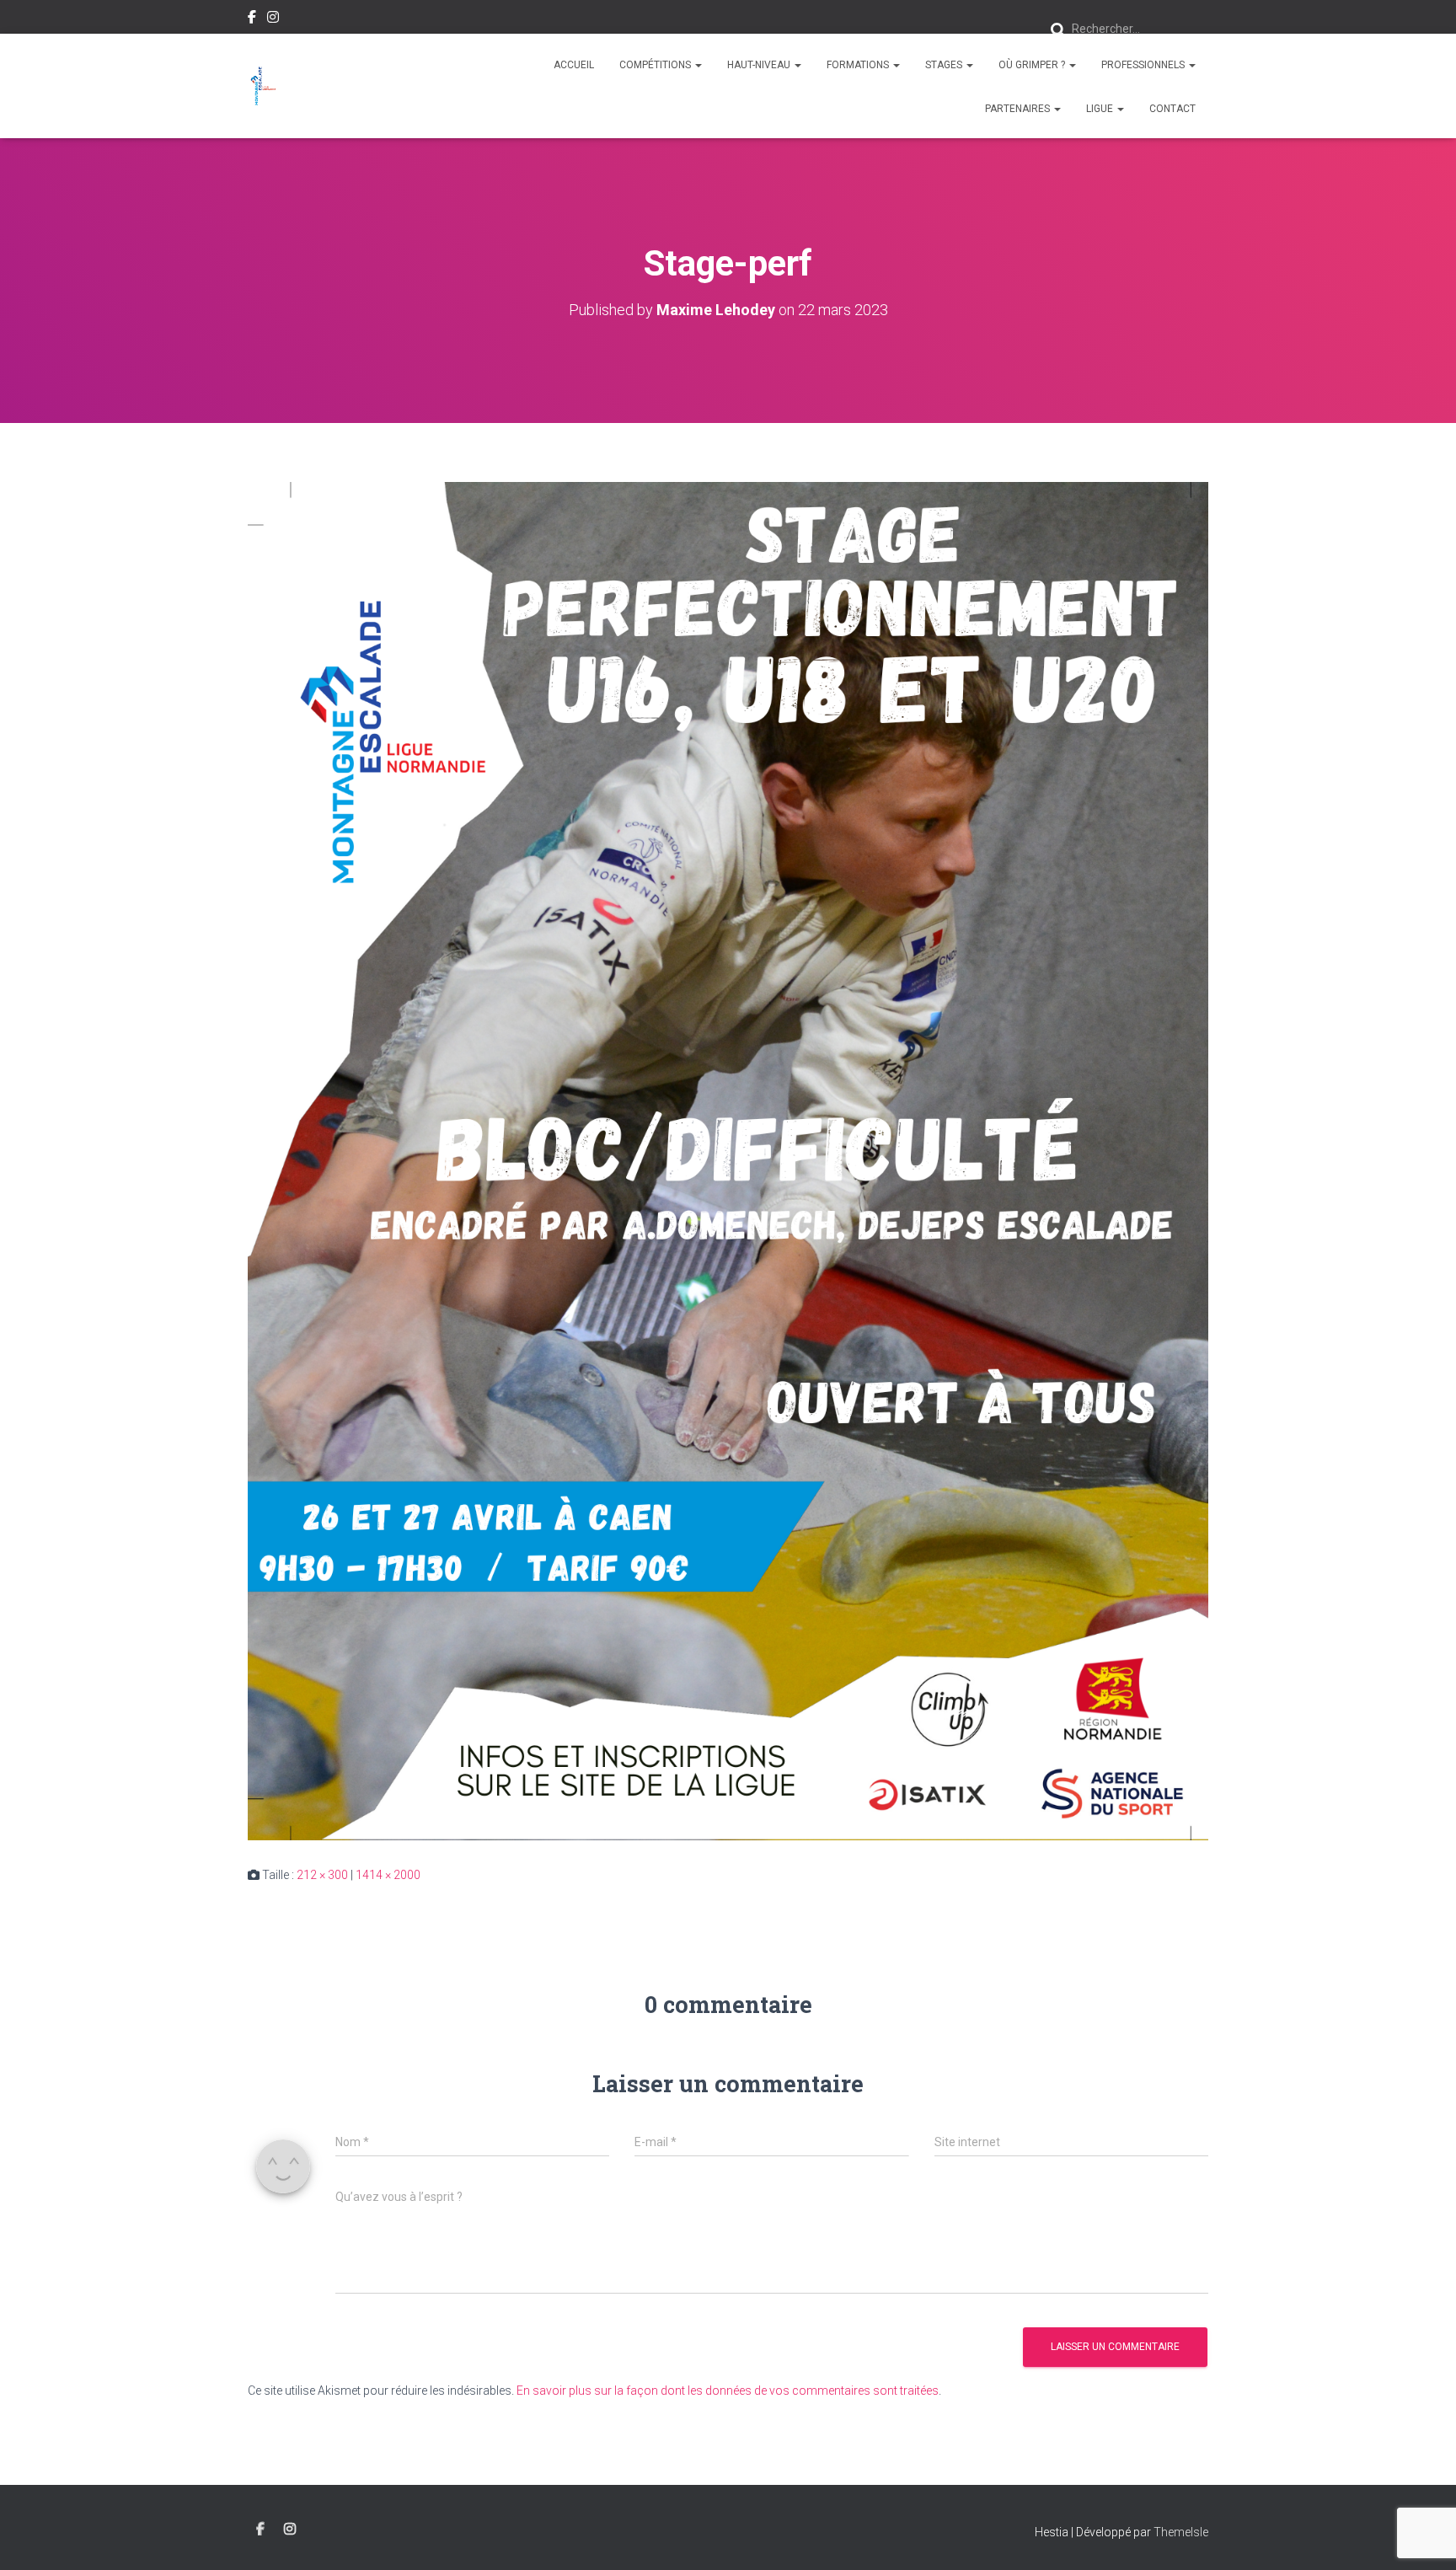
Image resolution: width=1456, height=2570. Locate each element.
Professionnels (1144, 65)
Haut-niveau (760, 65)
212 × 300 (322, 1875)
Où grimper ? (1033, 65)
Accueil (574, 65)
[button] (698, 65)
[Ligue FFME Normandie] (263, 86)
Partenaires (1019, 109)
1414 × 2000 (388, 1875)
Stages (945, 65)
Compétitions (656, 65)
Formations (859, 65)
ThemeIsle (1181, 2532)
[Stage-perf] (728, 1160)
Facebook (252, 19)
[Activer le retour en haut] (1423, 2536)
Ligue (1101, 109)
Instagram (273, 19)
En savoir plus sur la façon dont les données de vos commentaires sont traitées (728, 2391)
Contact (1172, 109)
